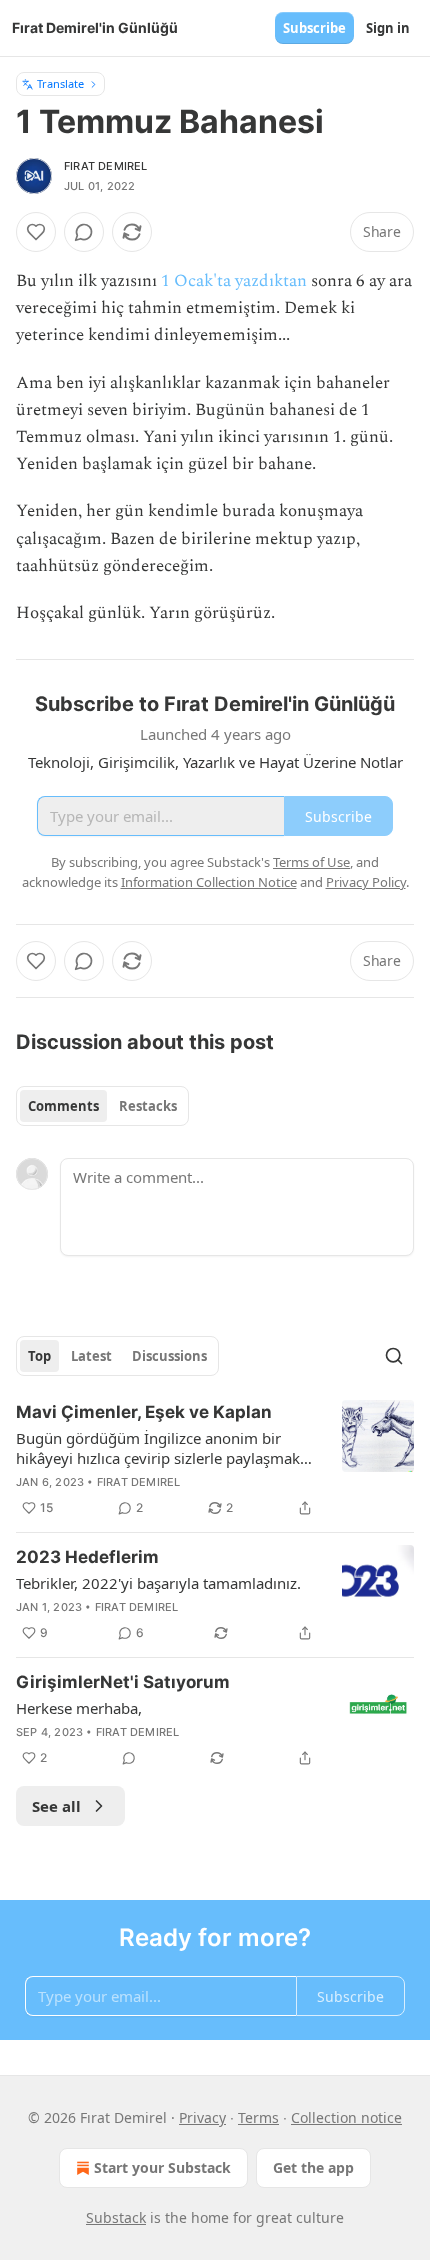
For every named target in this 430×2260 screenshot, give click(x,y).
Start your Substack (162, 2167)
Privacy (202, 2117)
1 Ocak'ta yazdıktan (234, 281)
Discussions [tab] (169, 1356)
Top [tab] (39, 1356)
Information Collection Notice (209, 882)
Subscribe (314, 28)
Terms (258, 2117)
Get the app (313, 2167)
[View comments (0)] (84, 232)
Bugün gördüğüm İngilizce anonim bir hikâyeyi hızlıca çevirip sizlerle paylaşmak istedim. (158, 1448)
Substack (116, 2217)
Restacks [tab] (148, 1106)
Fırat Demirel (106, 166)
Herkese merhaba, (79, 1708)
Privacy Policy (366, 882)
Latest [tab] (91, 1356)
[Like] (36, 232)
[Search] (394, 1356)
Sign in (388, 28)
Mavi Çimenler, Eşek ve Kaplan (144, 1412)
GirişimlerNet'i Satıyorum (123, 1682)
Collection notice (346, 2117)
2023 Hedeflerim (87, 1557)
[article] (215, 1460)
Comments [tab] (63, 1106)
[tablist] (102, 1106)
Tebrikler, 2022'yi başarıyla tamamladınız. (158, 1583)
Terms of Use (311, 862)
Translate (60, 83)
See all (56, 1806)
